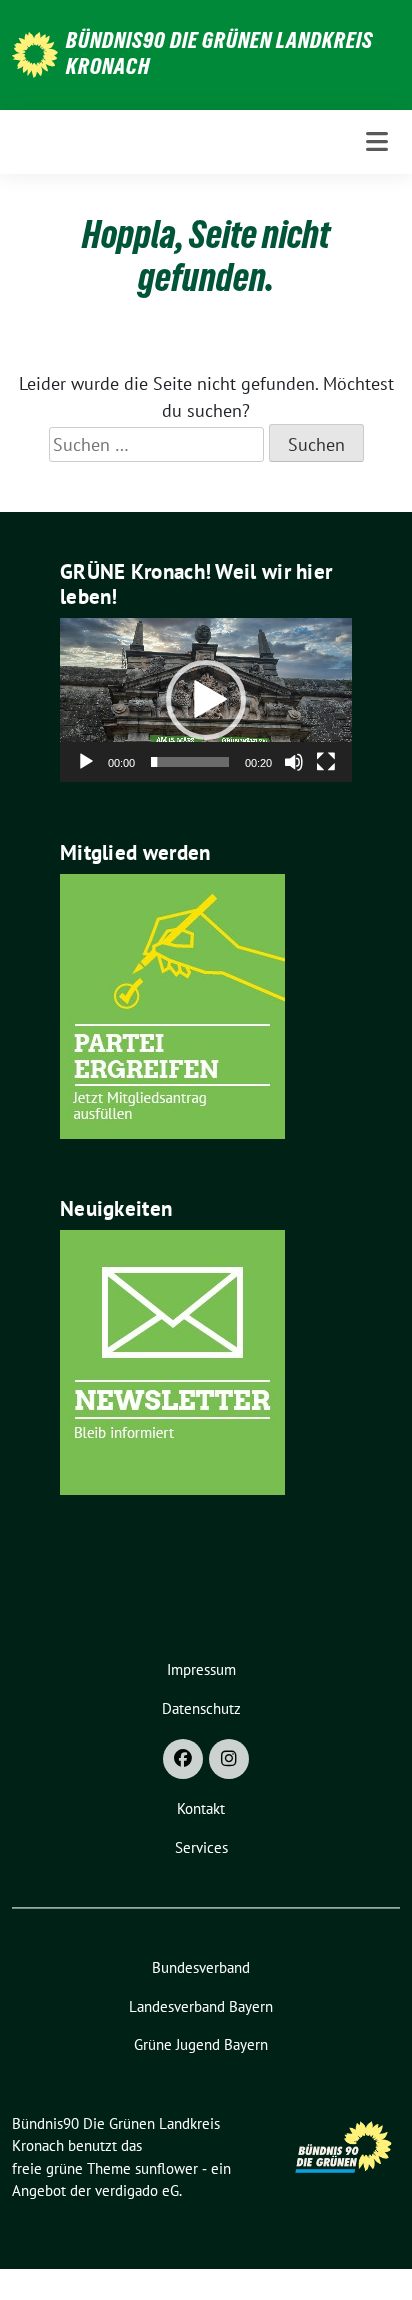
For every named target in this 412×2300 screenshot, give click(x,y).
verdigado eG (137, 2190)
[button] (206, 700)
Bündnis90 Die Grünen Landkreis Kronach (219, 53)
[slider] (190, 762)
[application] (206, 700)
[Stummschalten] (294, 762)
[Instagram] (229, 1759)
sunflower (166, 2168)
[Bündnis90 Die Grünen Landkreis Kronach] (35, 52)
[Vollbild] (326, 762)
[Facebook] (183, 1759)
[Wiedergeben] (86, 762)
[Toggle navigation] (377, 141)
